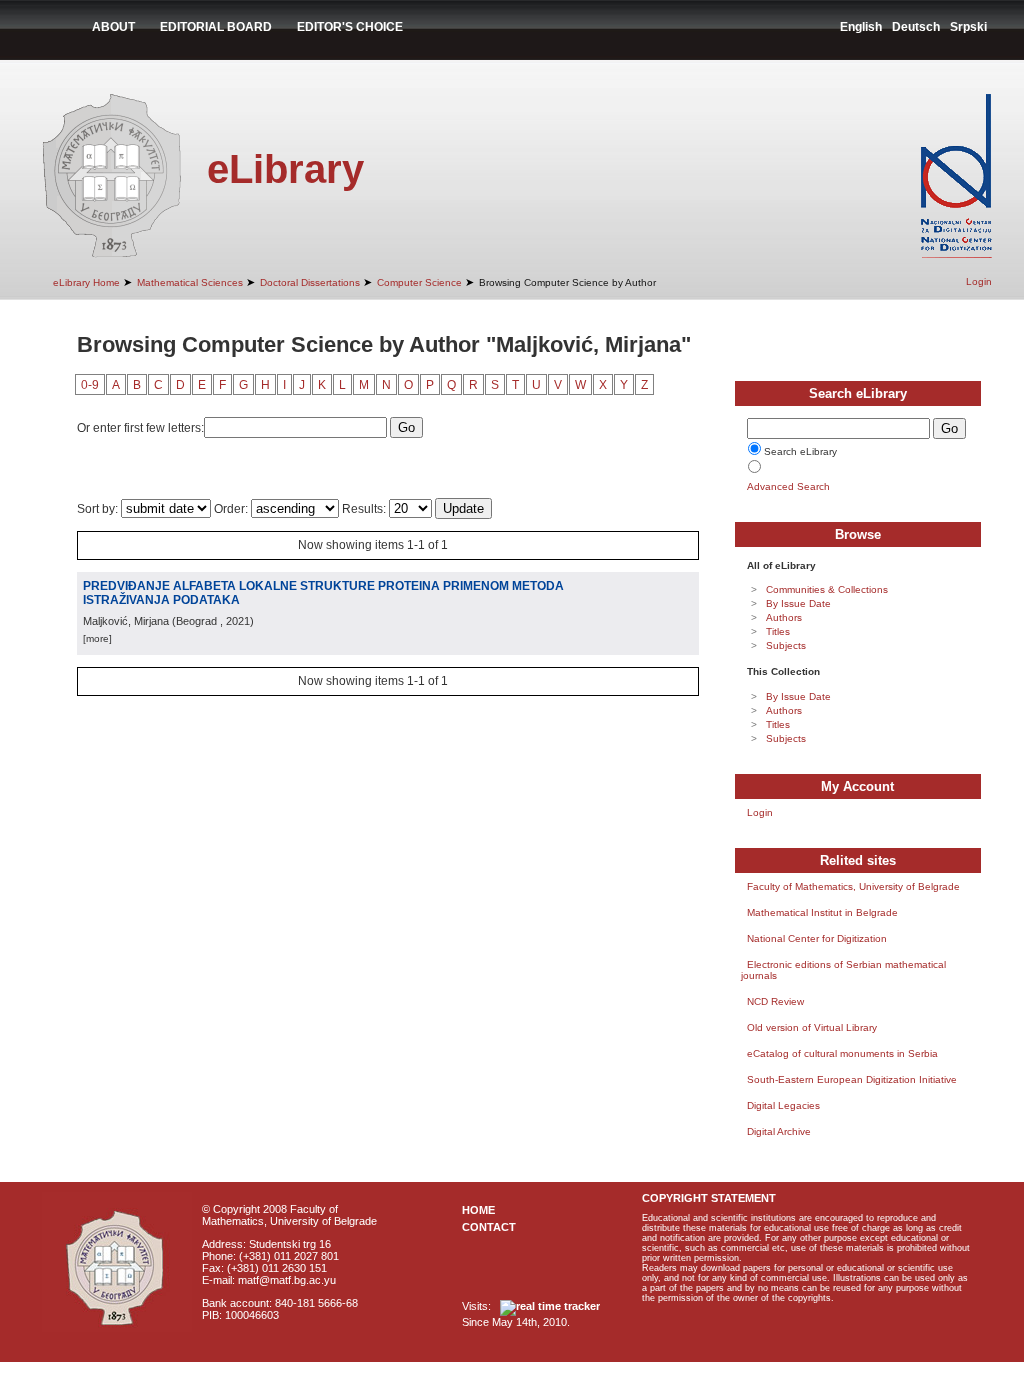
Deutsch (916, 27)
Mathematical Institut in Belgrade (822, 912)
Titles (778, 631)
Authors (784, 617)
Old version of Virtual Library (812, 1027)
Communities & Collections (827, 589)
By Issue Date (798, 603)
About (113, 27)
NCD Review (775, 1001)
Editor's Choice (350, 27)
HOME (478, 1210)
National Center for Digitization (817, 938)
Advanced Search (788, 486)
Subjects (786, 645)
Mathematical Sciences (190, 282)
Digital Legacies (783, 1105)
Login (979, 281)
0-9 (90, 385)
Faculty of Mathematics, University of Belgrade (853, 886)
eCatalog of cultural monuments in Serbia (842, 1053)
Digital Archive (779, 1131)
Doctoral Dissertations (310, 282)
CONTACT (489, 1227)
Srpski (968, 27)
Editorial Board (216, 27)
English (861, 27)
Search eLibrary (800, 451)
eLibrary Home (86, 282)
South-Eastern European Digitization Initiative (852, 1079)
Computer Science (419, 282)
